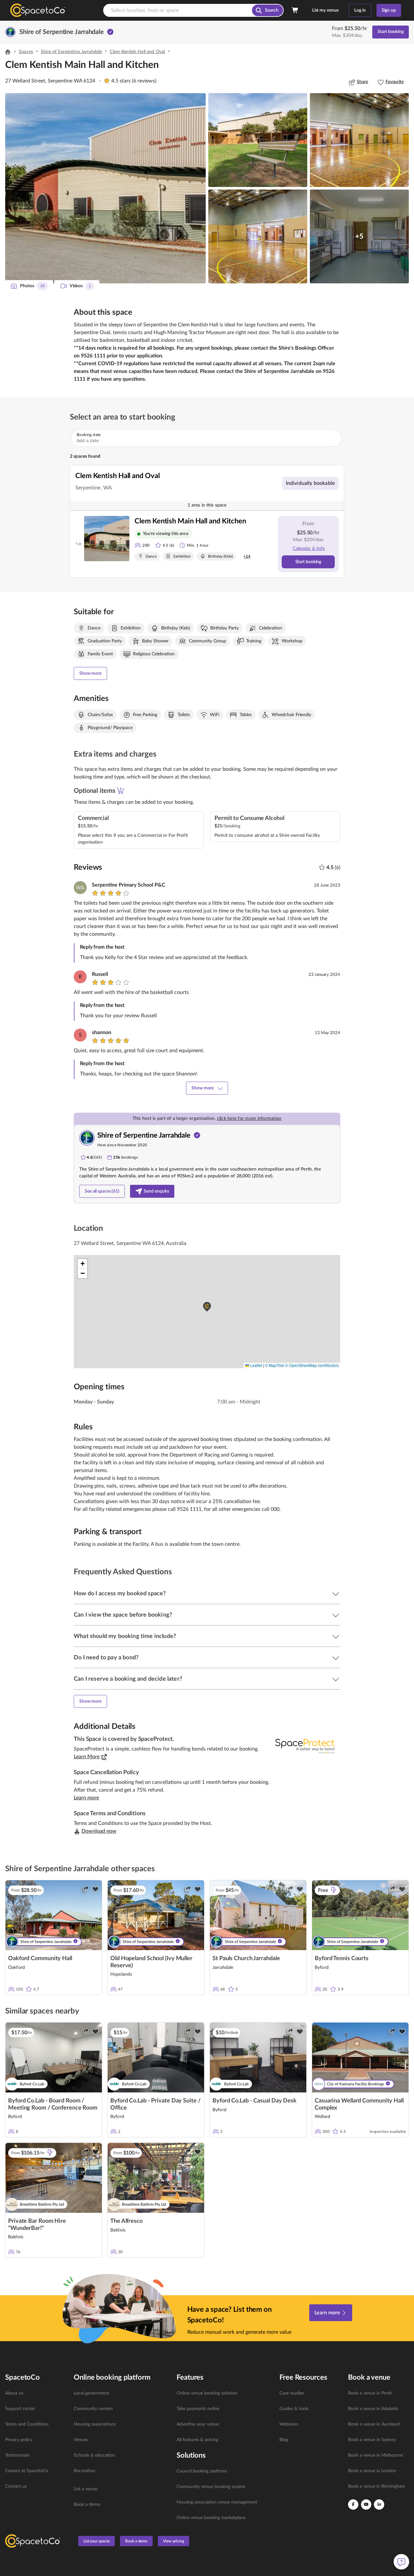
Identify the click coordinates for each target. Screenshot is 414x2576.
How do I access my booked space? (120, 1594)
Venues (81, 2440)
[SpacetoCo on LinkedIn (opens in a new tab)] (379, 2505)
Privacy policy (19, 2440)
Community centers (93, 2409)
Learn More (87, 1757)
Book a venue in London (372, 2471)
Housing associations (95, 2424)
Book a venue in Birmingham (377, 2486)
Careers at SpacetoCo (27, 2471)
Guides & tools (294, 2409)
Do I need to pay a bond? (106, 1658)
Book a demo (87, 2505)
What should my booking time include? (125, 1636)
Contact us (16, 2486)
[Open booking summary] (295, 10)
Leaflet (256, 1365)
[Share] (85, 1889)
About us (14, 2393)
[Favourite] (95, 1889)
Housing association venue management (217, 2502)
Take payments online (198, 2409)
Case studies (292, 2393)
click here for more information (249, 1119)
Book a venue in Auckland (374, 2424)
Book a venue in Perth (370, 2393)
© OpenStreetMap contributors (312, 1365)
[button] (105, 188)
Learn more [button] (86, 1798)
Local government (91, 2393)
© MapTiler (275, 1365)
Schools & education (94, 2455)
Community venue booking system (211, 2487)
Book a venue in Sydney (372, 2440)
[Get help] (401, 2562)
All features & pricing (197, 2440)
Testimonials (17, 2455)
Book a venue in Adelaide (373, 2409)
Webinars (289, 2424)
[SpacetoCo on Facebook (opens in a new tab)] (353, 2505)
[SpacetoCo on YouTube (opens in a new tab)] (366, 2505)
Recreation (85, 2471)
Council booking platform (202, 2471)
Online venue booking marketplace (211, 2518)
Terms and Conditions (27, 2424)
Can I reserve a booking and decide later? (128, 1679)
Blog (284, 2440)
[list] (36, 2440)
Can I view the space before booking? (123, 1615)
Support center (20, 2409)
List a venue (86, 2489)
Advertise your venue (198, 2424)
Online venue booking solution (207, 2393)
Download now (99, 1831)
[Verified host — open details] (110, 32)
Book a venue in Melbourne (376, 2455)
